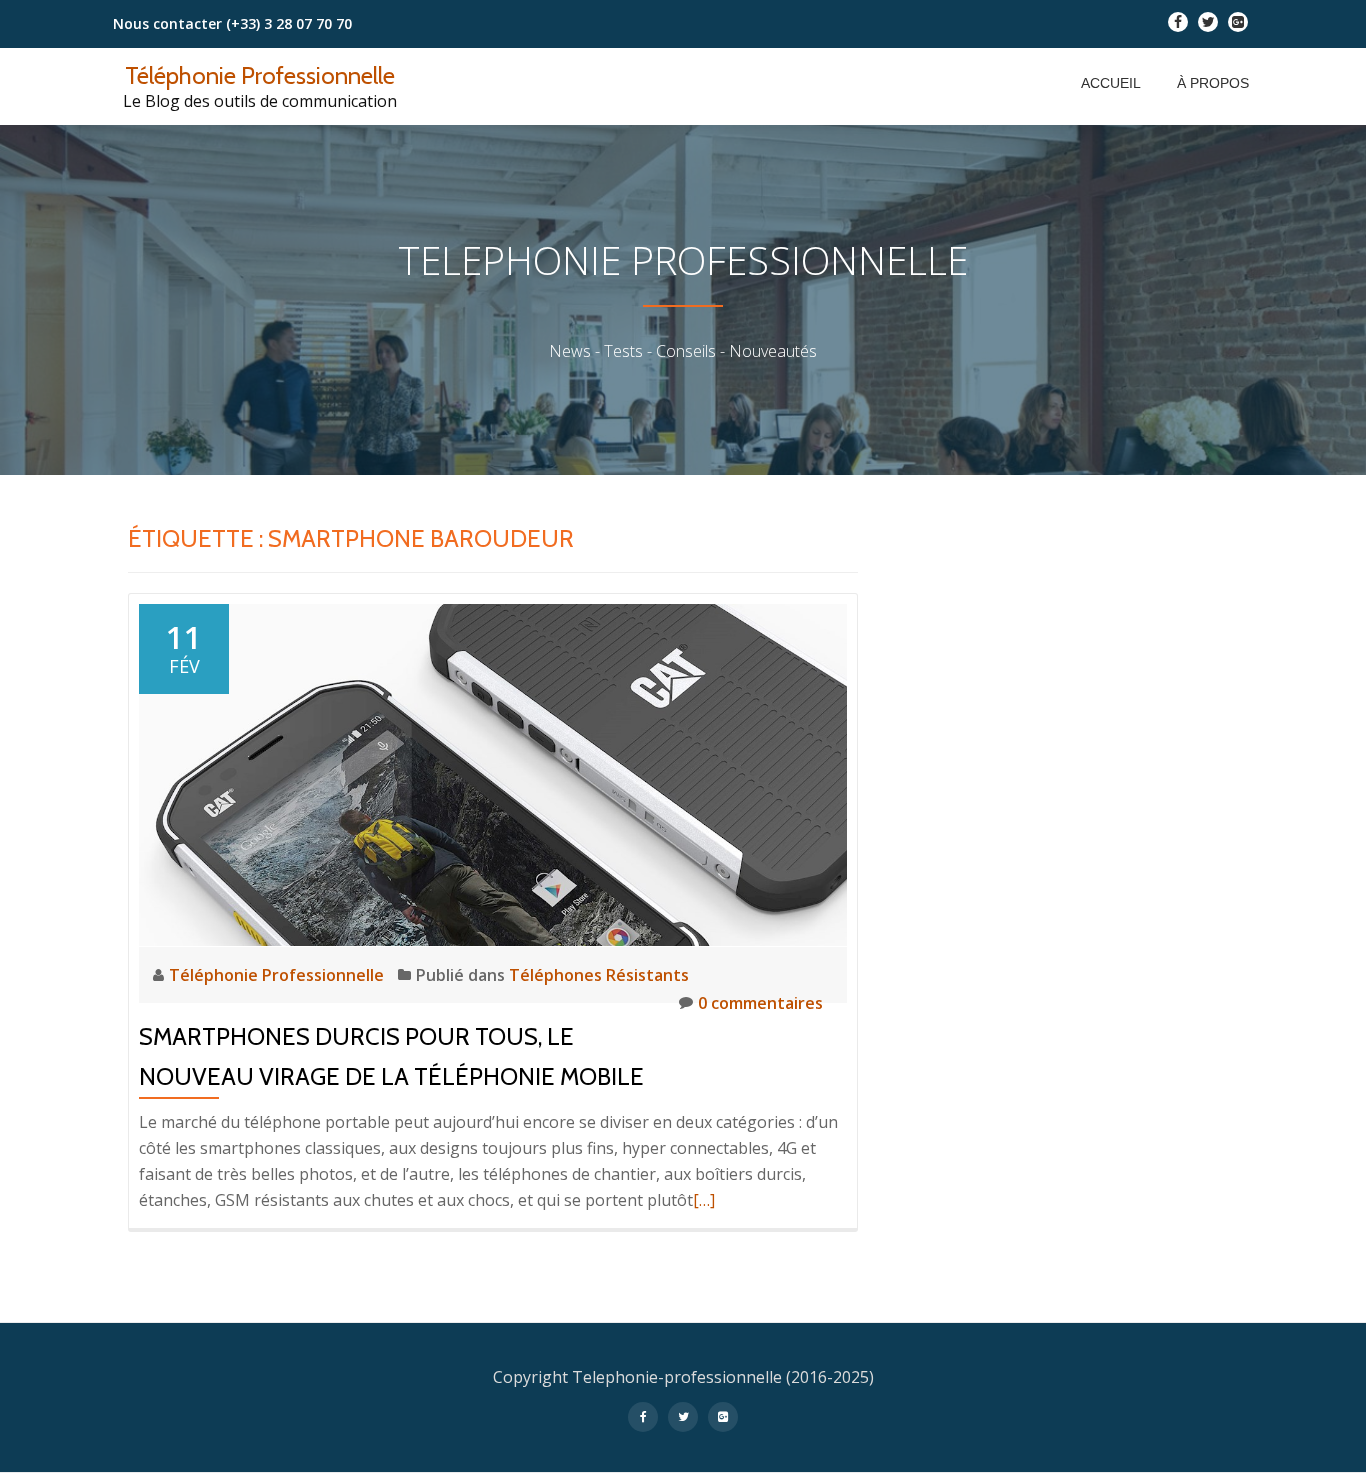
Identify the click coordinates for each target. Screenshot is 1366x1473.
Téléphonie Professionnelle (260, 75)
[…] (704, 1200)
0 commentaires (760, 1003)
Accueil (1111, 83)
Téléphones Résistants (599, 975)
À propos (1213, 83)
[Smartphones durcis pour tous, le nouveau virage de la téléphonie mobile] (493, 773)
